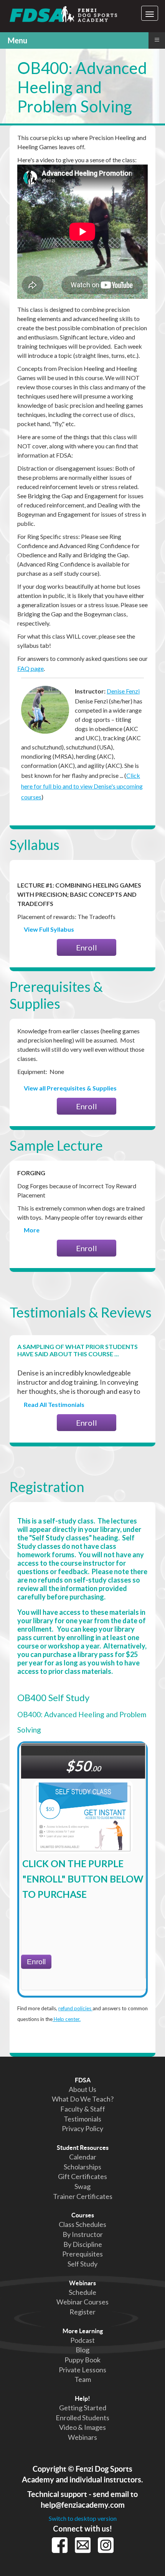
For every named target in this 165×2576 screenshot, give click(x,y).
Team (83, 2379)
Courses (83, 2215)
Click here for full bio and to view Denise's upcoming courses (82, 786)
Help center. (67, 2019)
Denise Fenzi (123, 691)
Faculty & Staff (83, 2109)
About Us (82, 2089)
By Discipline (83, 2244)
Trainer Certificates (83, 2196)
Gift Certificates (82, 2176)
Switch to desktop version (83, 2518)
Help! (82, 2398)
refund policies (75, 2008)
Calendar (83, 2157)
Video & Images (82, 2427)
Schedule (82, 2292)
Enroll (87, 947)
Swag (82, 2186)
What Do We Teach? (83, 2099)
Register (82, 2312)
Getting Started (83, 2408)
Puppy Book (82, 2360)
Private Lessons (82, 2370)
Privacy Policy (82, 2128)
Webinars (82, 2283)
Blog (82, 2350)
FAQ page (31, 668)
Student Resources (83, 2148)
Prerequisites (82, 2254)
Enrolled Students (82, 2418)
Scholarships (82, 2167)
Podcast (82, 2340)
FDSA (83, 2080)
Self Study (82, 2264)
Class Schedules (82, 2224)
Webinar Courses (82, 2302)
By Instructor (83, 2234)
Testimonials (82, 2119)
